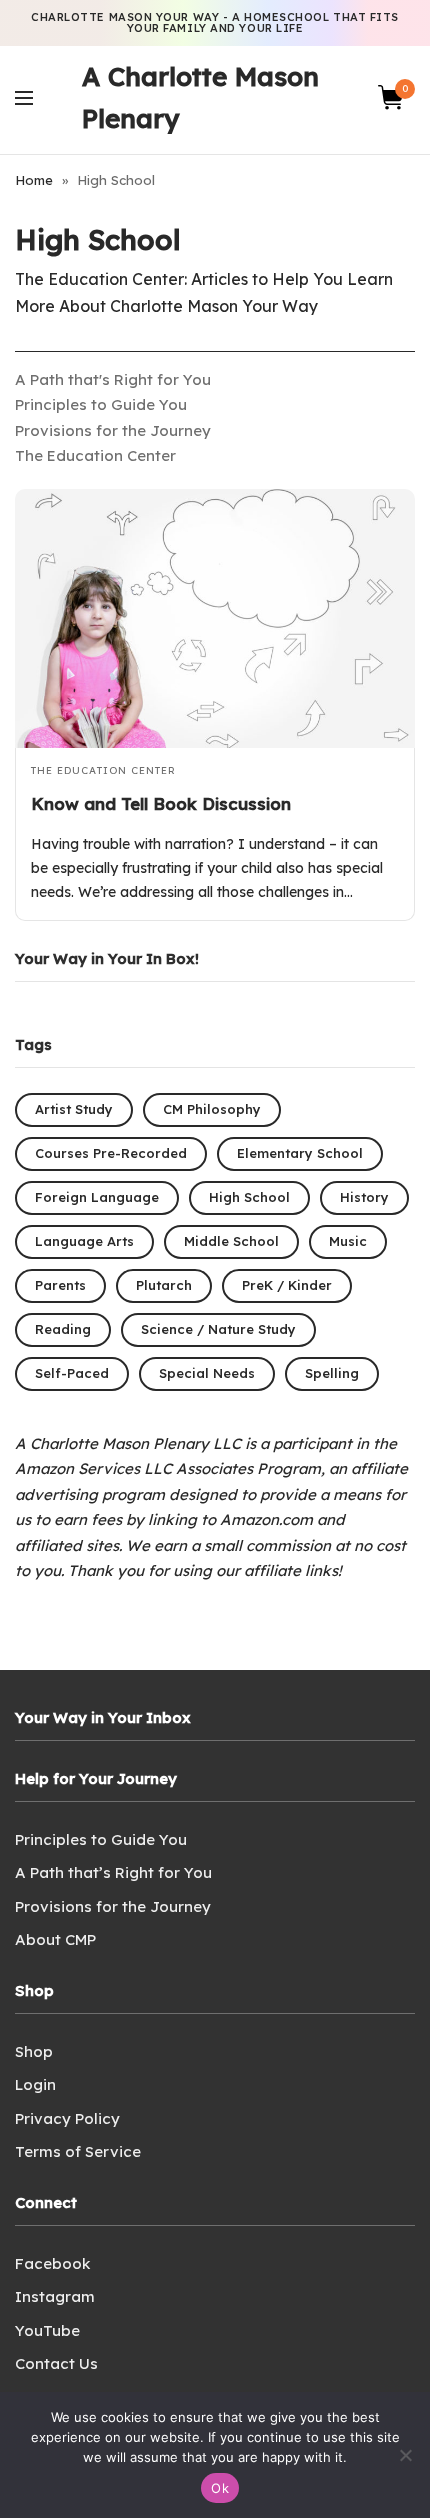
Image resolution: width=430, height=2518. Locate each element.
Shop (34, 2051)
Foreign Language (97, 1197)
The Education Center (95, 455)
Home (34, 180)
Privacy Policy (67, 2118)
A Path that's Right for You (113, 379)
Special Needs (207, 1373)
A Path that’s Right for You (113, 1872)
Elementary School (300, 1153)
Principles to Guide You (101, 404)
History (364, 1197)
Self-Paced (72, 1373)
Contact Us (56, 2363)
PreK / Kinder (287, 1285)
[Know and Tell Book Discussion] (215, 618)
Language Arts (84, 1241)
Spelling (332, 1373)
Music (348, 1241)
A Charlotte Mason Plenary (200, 97)
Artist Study (74, 1109)
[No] (405, 2455)
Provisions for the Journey (113, 430)
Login (35, 2084)
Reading (63, 1329)
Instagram (55, 2296)
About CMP (55, 1939)
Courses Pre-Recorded (111, 1153)
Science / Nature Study (218, 1329)
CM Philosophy (212, 1109)
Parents (60, 1285)
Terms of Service (78, 2151)
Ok (220, 2488)
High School (249, 1197)
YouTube (47, 2330)
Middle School (231, 1241)
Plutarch (164, 1285)
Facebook (52, 2263)
